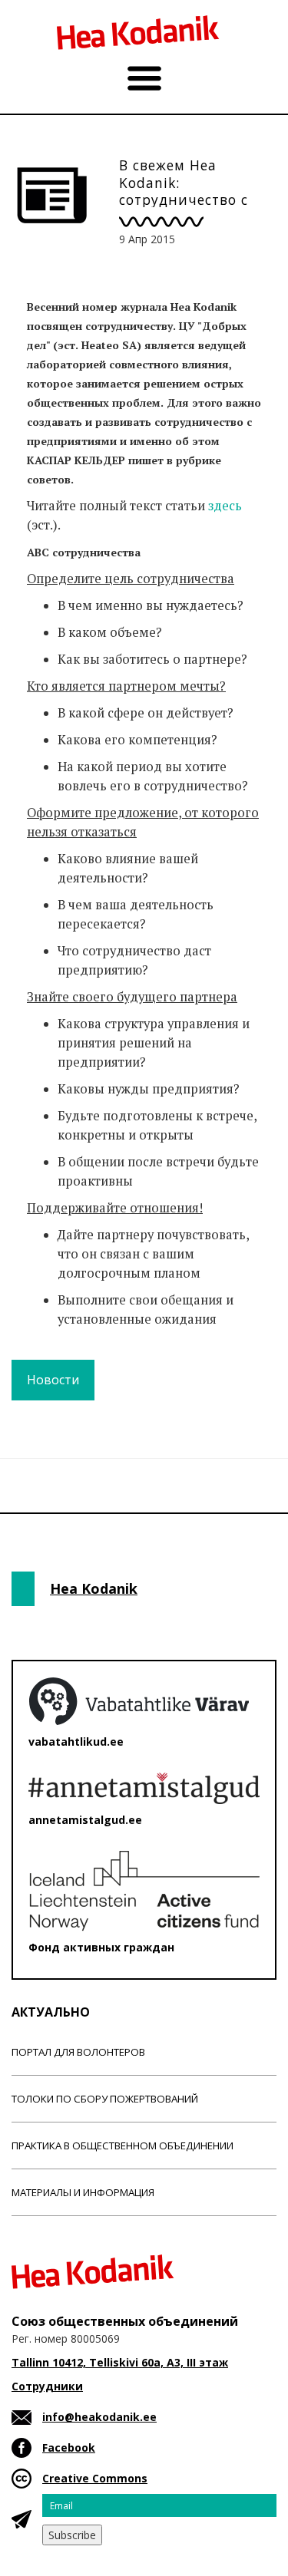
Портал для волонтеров (78, 2052)
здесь (225, 506)
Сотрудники (47, 2386)
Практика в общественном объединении (122, 2146)
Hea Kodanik (94, 1588)
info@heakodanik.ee (99, 2417)
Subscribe (72, 2535)
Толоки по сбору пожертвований (105, 2099)
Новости (53, 1380)
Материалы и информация (83, 2192)
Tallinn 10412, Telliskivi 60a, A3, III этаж (120, 2362)
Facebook (69, 2447)
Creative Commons (95, 2478)
